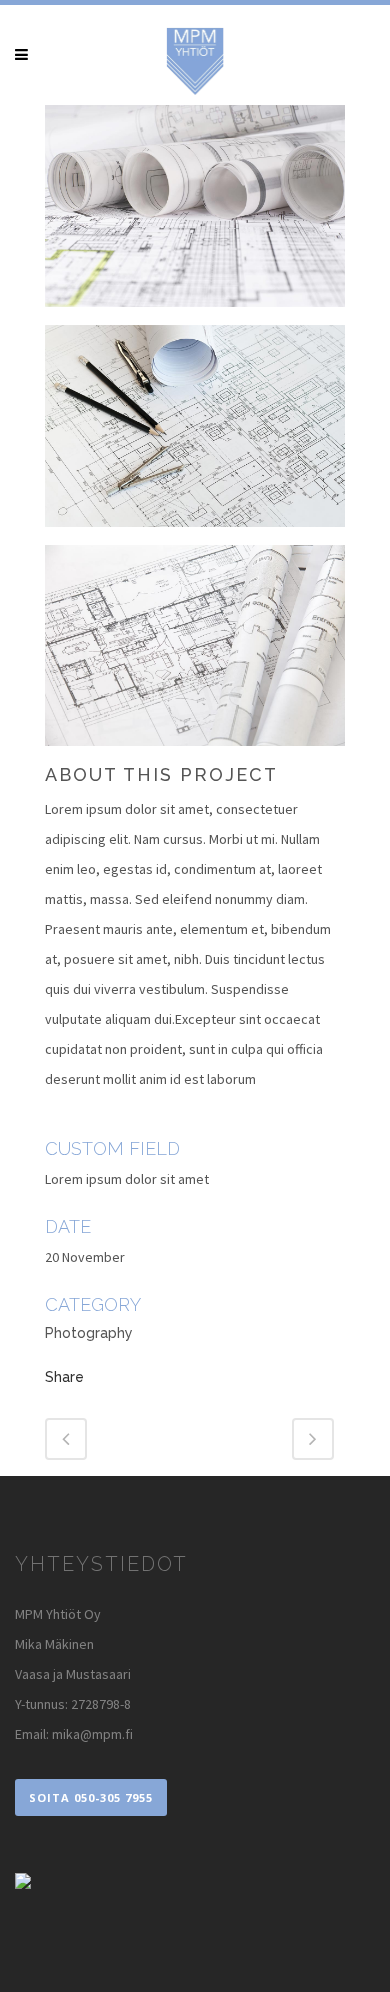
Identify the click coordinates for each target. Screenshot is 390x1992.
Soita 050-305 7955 (91, 1797)
